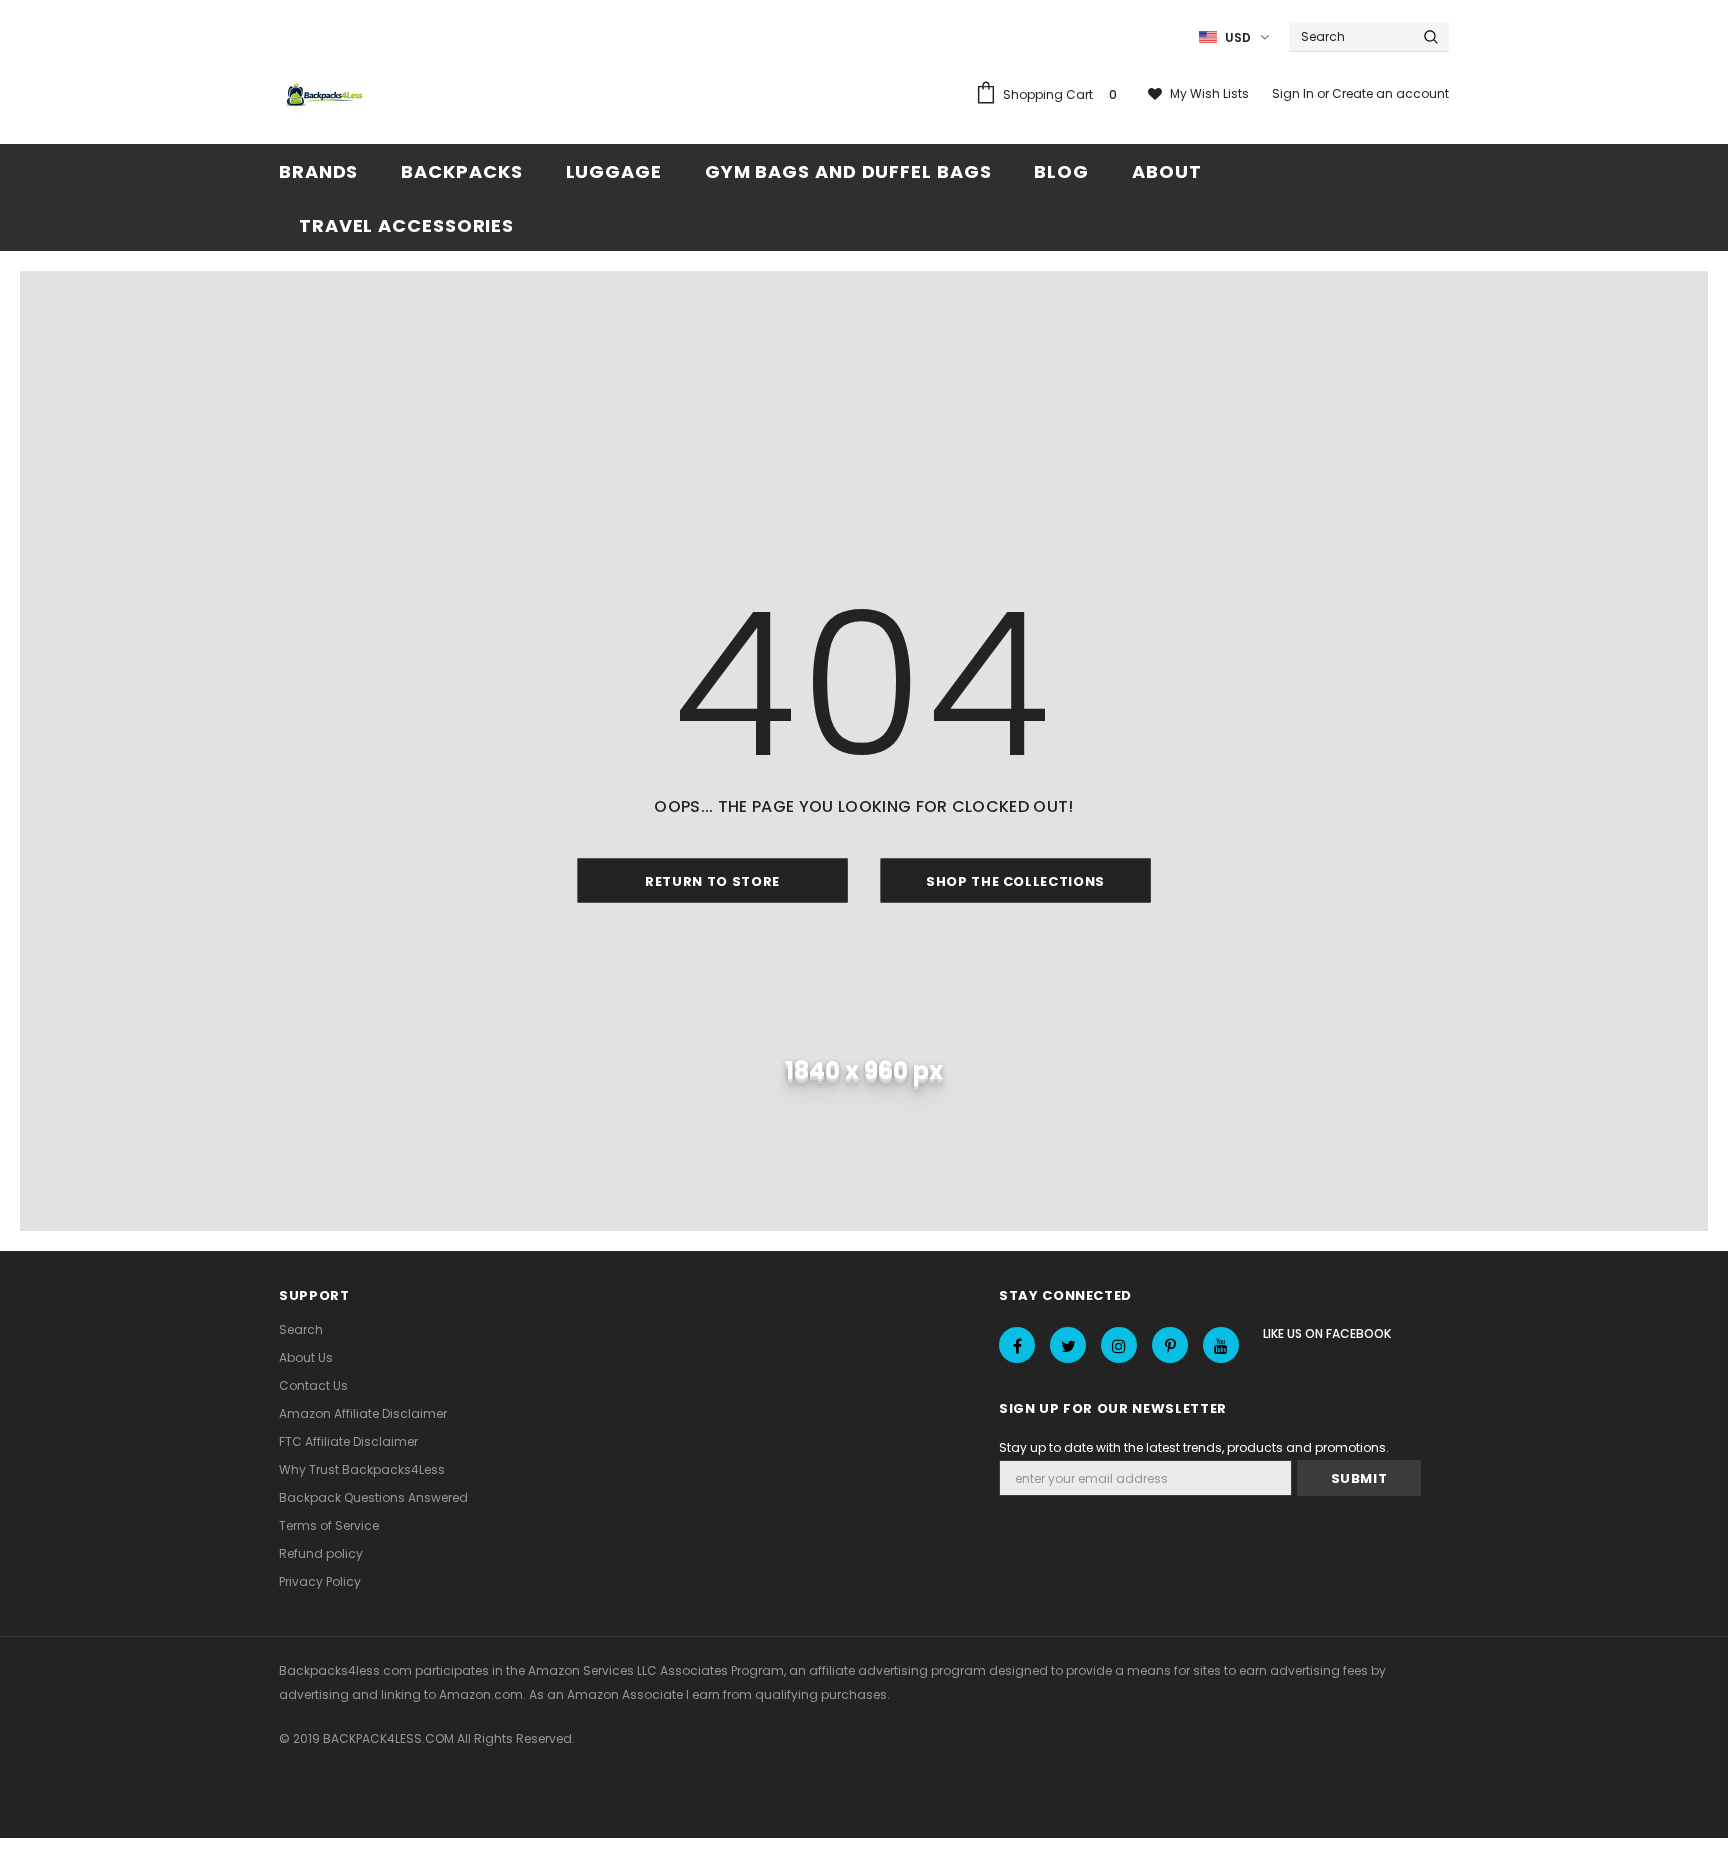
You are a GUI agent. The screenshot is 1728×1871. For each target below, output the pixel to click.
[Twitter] (1068, 1345)
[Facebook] (1017, 1345)
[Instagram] (1119, 1345)
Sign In (1294, 93)
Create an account (1390, 93)
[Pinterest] (1170, 1345)
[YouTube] (1221, 1345)
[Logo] (327, 96)
